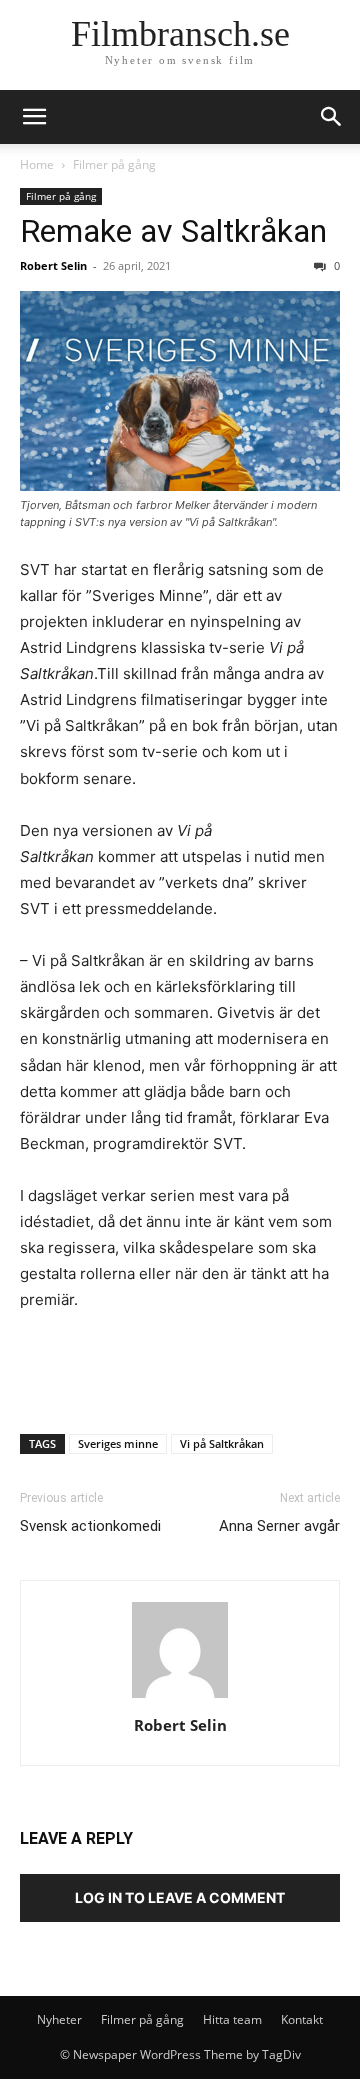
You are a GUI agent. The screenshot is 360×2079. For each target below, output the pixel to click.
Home (37, 164)
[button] (332, 117)
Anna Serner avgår (279, 1526)
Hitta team (232, 2019)
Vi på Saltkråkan (222, 1443)
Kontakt (302, 2019)
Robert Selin (53, 265)
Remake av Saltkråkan (173, 231)
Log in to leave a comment (180, 1897)
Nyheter (59, 2019)
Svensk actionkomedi (90, 1526)
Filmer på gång (114, 164)
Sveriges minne (118, 1443)
